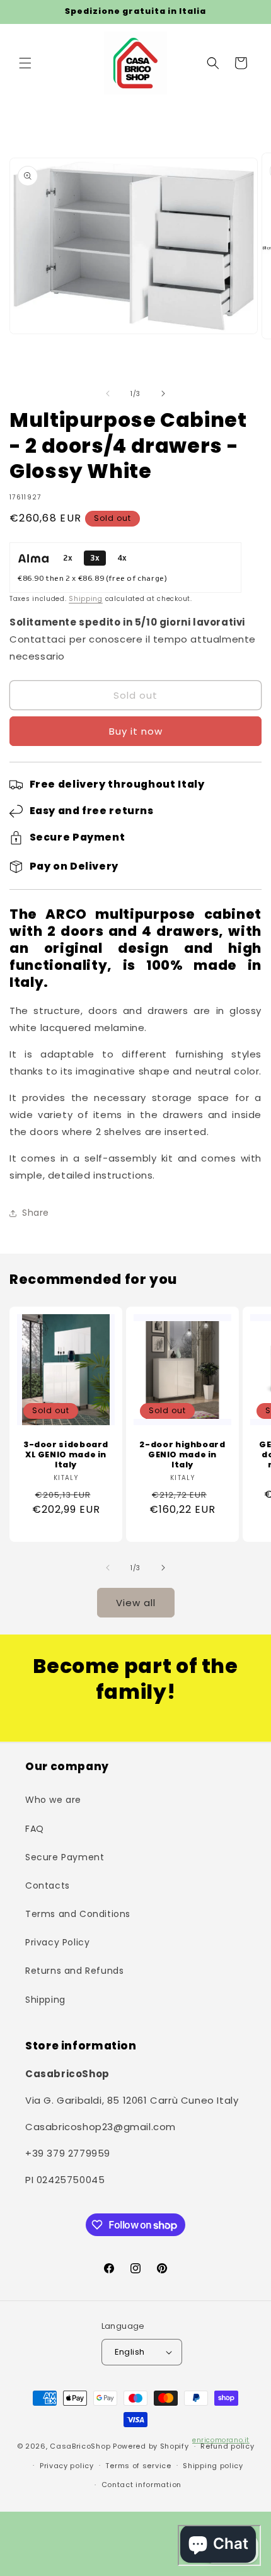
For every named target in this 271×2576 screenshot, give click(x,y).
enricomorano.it (221, 2440)
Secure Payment (65, 1857)
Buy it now (136, 731)
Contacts (48, 1885)
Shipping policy (213, 2466)
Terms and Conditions (78, 1914)
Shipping (86, 599)
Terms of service (138, 2466)
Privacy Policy (57, 1942)
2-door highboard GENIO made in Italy (182, 1455)
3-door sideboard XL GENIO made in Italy (66, 1455)
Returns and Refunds (74, 1971)
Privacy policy (67, 2466)
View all (136, 1603)
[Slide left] (108, 393)
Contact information (141, 2485)
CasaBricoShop (80, 2446)
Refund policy (227, 2446)
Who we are (53, 1800)
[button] (25, 63)
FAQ (35, 1829)
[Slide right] (163, 393)
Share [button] (36, 1213)
